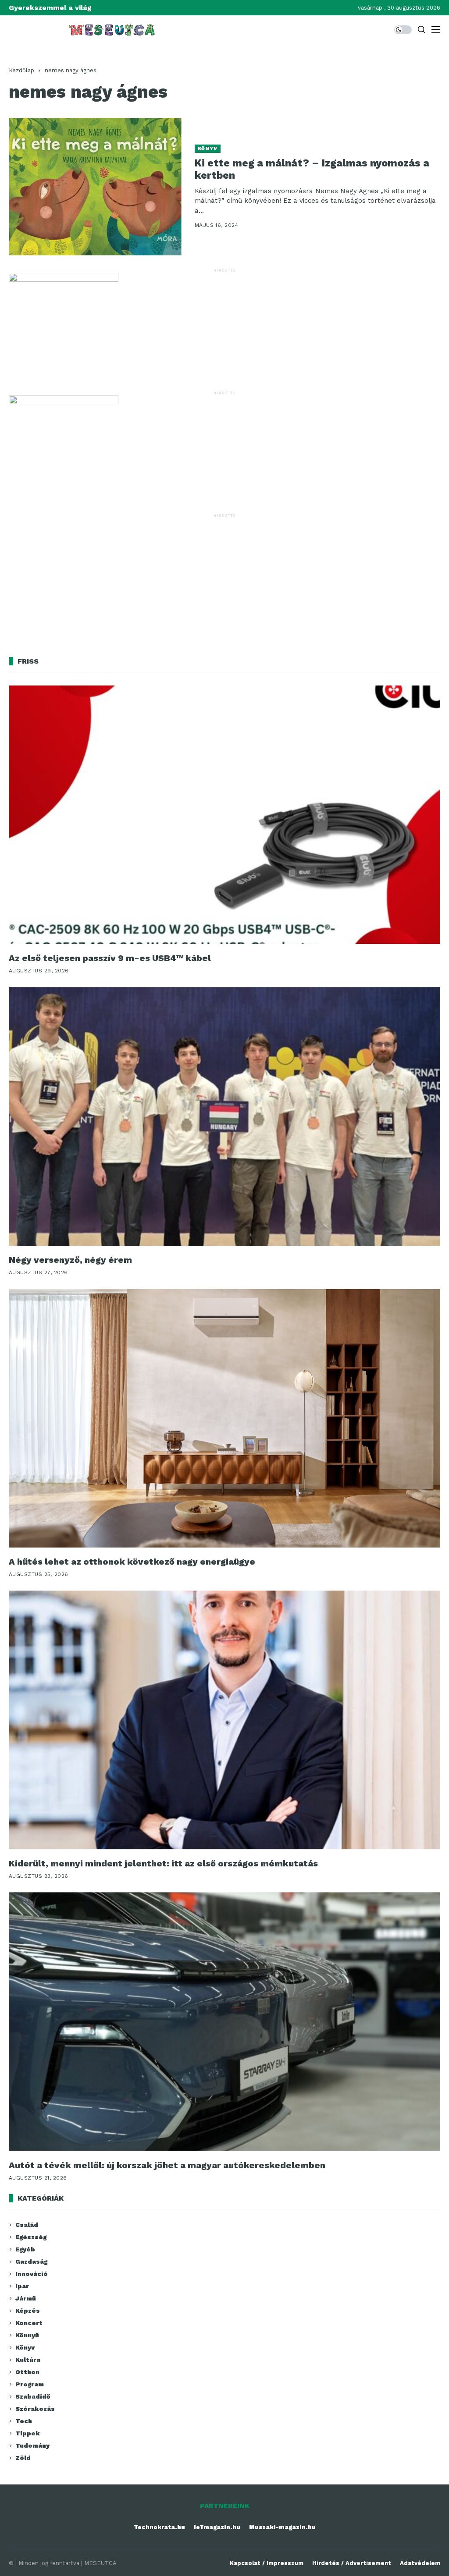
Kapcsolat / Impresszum (267, 2563)
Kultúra (28, 2360)
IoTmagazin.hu (217, 2527)
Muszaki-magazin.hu (282, 2527)
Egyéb (25, 2249)
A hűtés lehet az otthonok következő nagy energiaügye (132, 1562)
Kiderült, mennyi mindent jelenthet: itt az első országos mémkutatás (163, 1863)
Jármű (26, 2298)
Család (27, 2225)
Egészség (31, 2237)
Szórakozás (35, 2409)
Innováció (32, 2274)
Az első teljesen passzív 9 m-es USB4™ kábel (110, 958)
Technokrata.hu (159, 2527)
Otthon (27, 2372)
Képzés (28, 2311)
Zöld (23, 2458)
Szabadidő (33, 2396)
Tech (24, 2421)
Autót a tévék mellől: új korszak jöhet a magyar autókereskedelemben (167, 2165)
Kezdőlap (21, 70)
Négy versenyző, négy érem (70, 1260)
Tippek (28, 2433)
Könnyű (27, 2335)
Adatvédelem (420, 2563)
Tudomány (32, 2445)
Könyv (208, 149)
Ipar (22, 2286)
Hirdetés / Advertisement (352, 2563)
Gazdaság (31, 2262)
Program (30, 2384)
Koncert (29, 2323)
